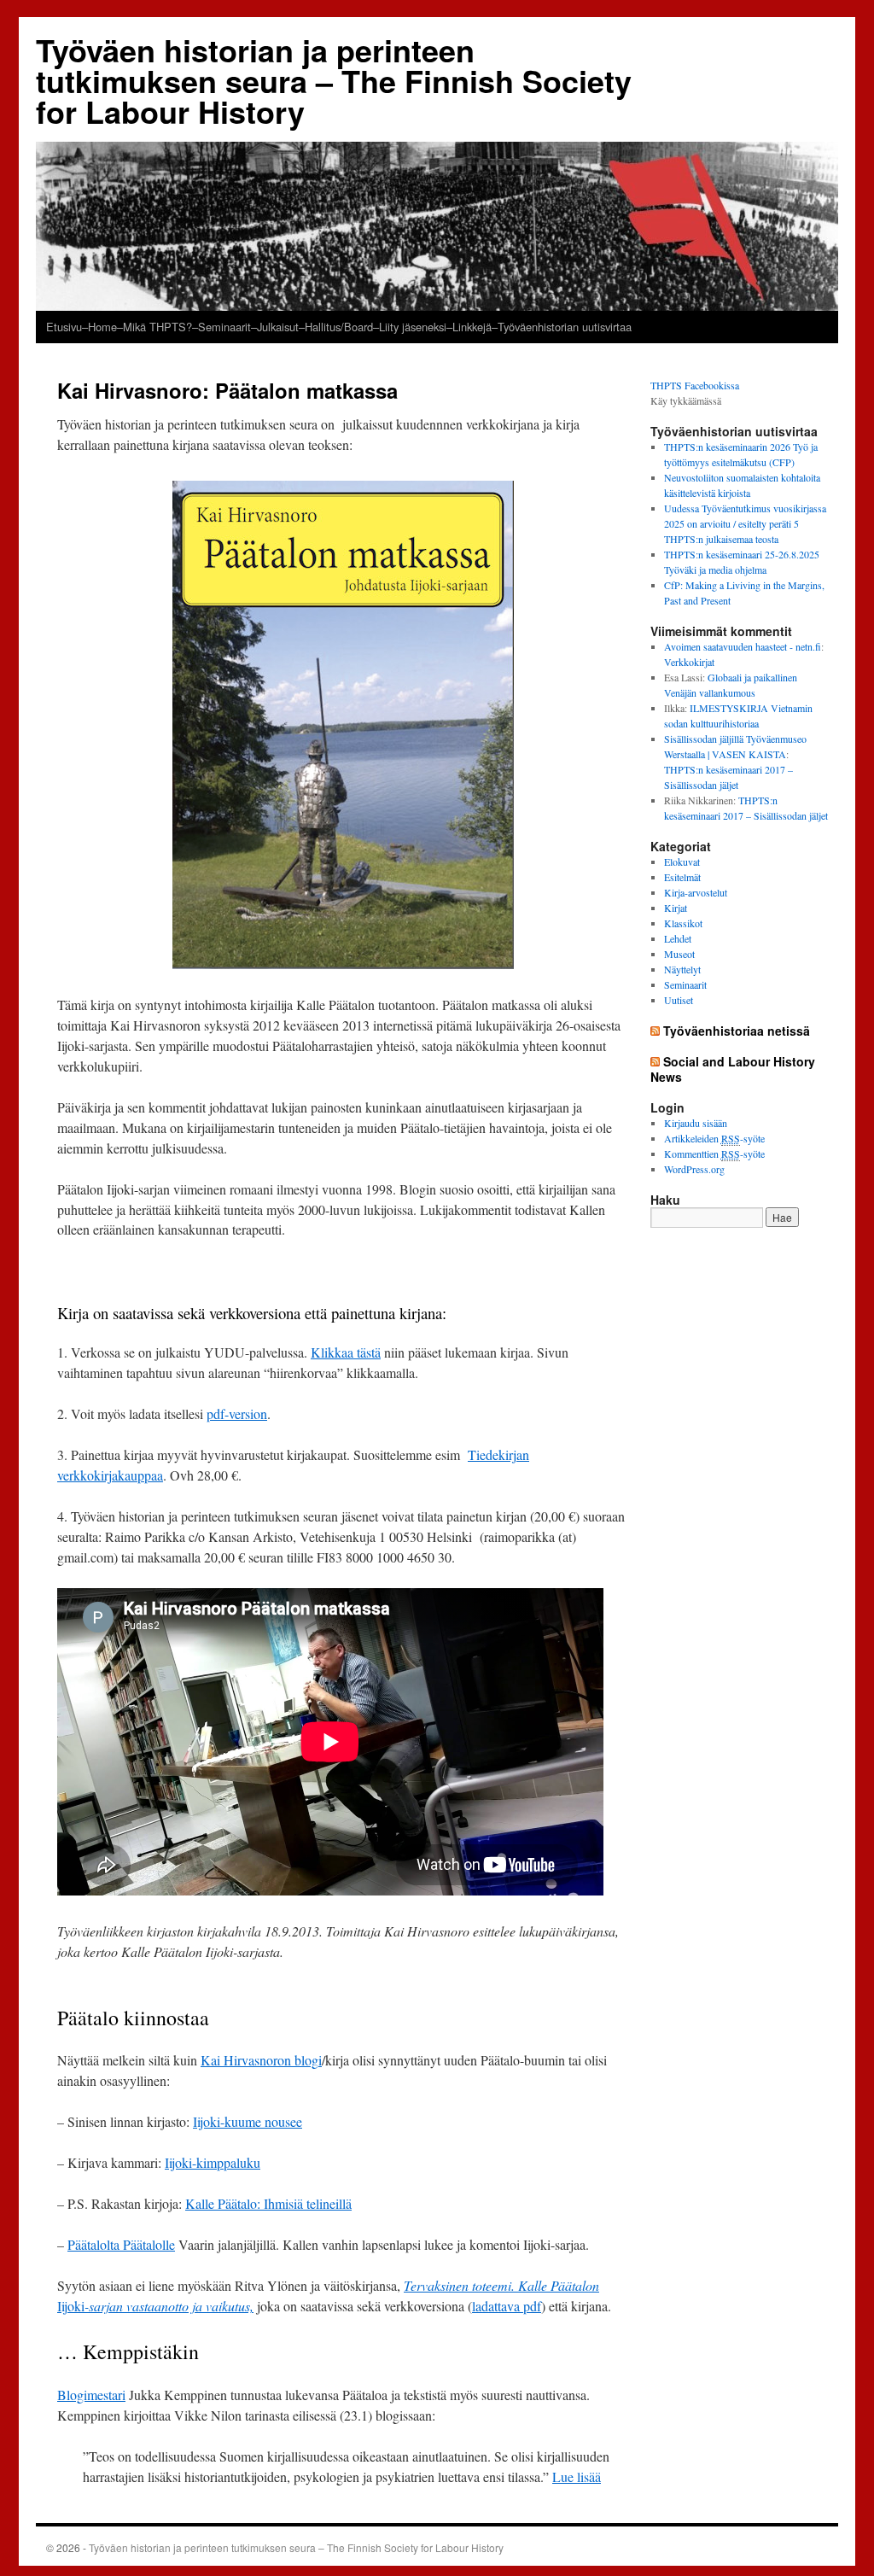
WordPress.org (694, 1169)
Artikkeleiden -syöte (714, 1138)
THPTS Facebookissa (695, 385)
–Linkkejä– (472, 327)
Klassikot (683, 923)
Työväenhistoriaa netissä (737, 1031)
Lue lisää (577, 2477)
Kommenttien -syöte (714, 1154)
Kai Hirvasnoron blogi (261, 2060)
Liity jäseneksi (413, 327)
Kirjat (676, 908)
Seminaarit (685, 984)
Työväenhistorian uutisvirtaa (565, 327)
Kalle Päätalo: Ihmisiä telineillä (268, 2203)
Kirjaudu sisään (696, 1123)
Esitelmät (682, 877)
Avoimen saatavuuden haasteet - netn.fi (743, 646)
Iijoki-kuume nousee (248, 2121)
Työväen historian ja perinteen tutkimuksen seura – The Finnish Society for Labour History (334, 80)
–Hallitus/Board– (339, 327)
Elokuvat (682, 862)
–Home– (102, 327)
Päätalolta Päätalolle (121, 2244)
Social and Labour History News (733, 1069)
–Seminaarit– (224, 327)
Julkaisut (278, 327)
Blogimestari (91, 2395)
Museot (679, 954)
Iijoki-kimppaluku (213, 2162)
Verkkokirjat (689, 662)
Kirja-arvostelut (696, 892)
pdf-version (237, 1414)
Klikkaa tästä (346, 1352)
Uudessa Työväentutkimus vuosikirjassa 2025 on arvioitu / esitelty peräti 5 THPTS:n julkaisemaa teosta (745, 523)
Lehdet (678, 938)
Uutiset (679, 1000)
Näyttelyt (682, 969)
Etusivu (64, 327)
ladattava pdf (507, 2306)
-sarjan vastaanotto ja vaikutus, (169, 2306)
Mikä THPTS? (157, 327)
